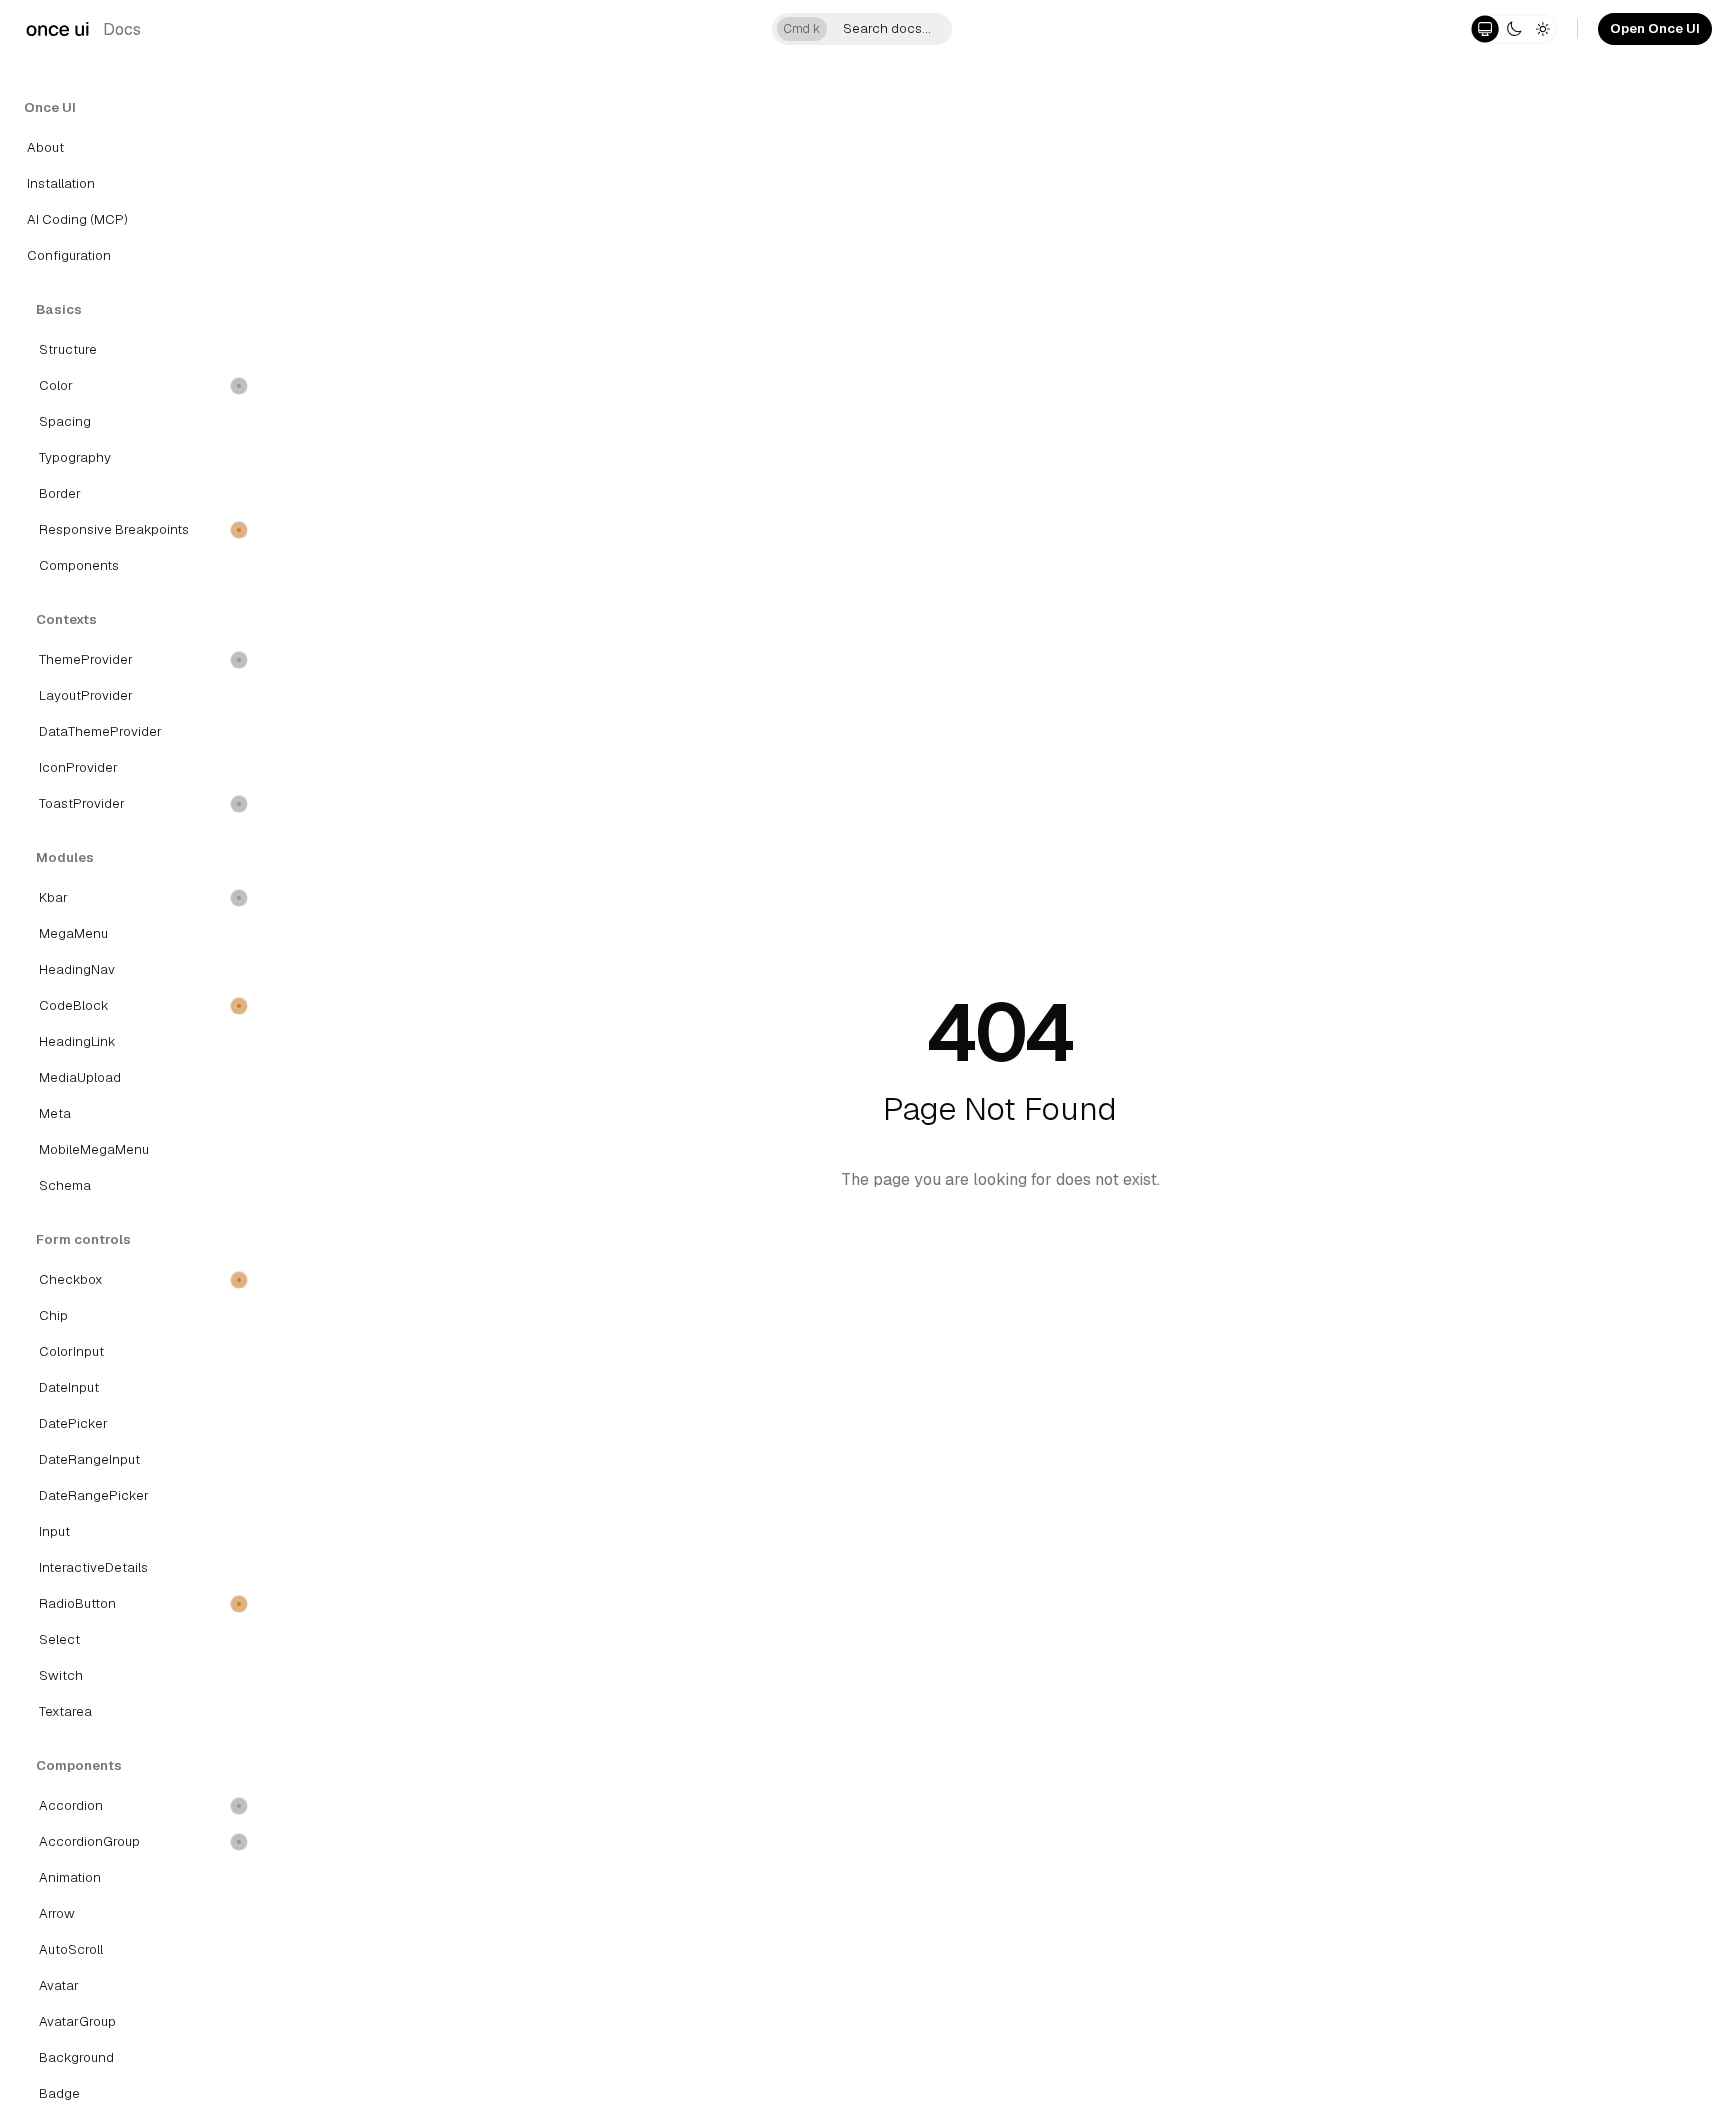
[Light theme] (1542, 28)
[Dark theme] (1513, 28)
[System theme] (1485, 28)
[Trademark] (57, 29)
